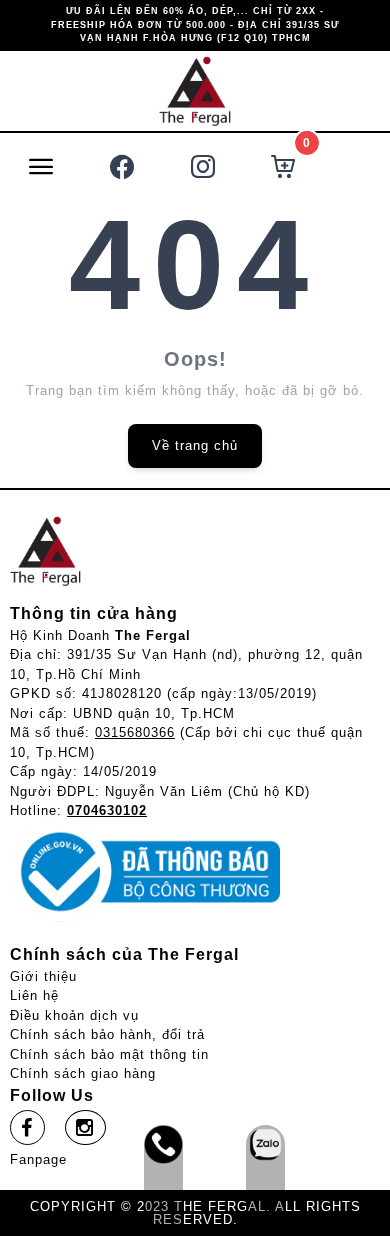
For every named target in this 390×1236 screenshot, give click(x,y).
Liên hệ (34, 995)
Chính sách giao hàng (83, 1073)
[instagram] (85, 1127)
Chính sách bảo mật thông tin (109, 1054)
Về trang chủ (195, 445)
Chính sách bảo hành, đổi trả (107, 1034)
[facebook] (27, 1127)
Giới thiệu (43, 976)
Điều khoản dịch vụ (74, 1015)
